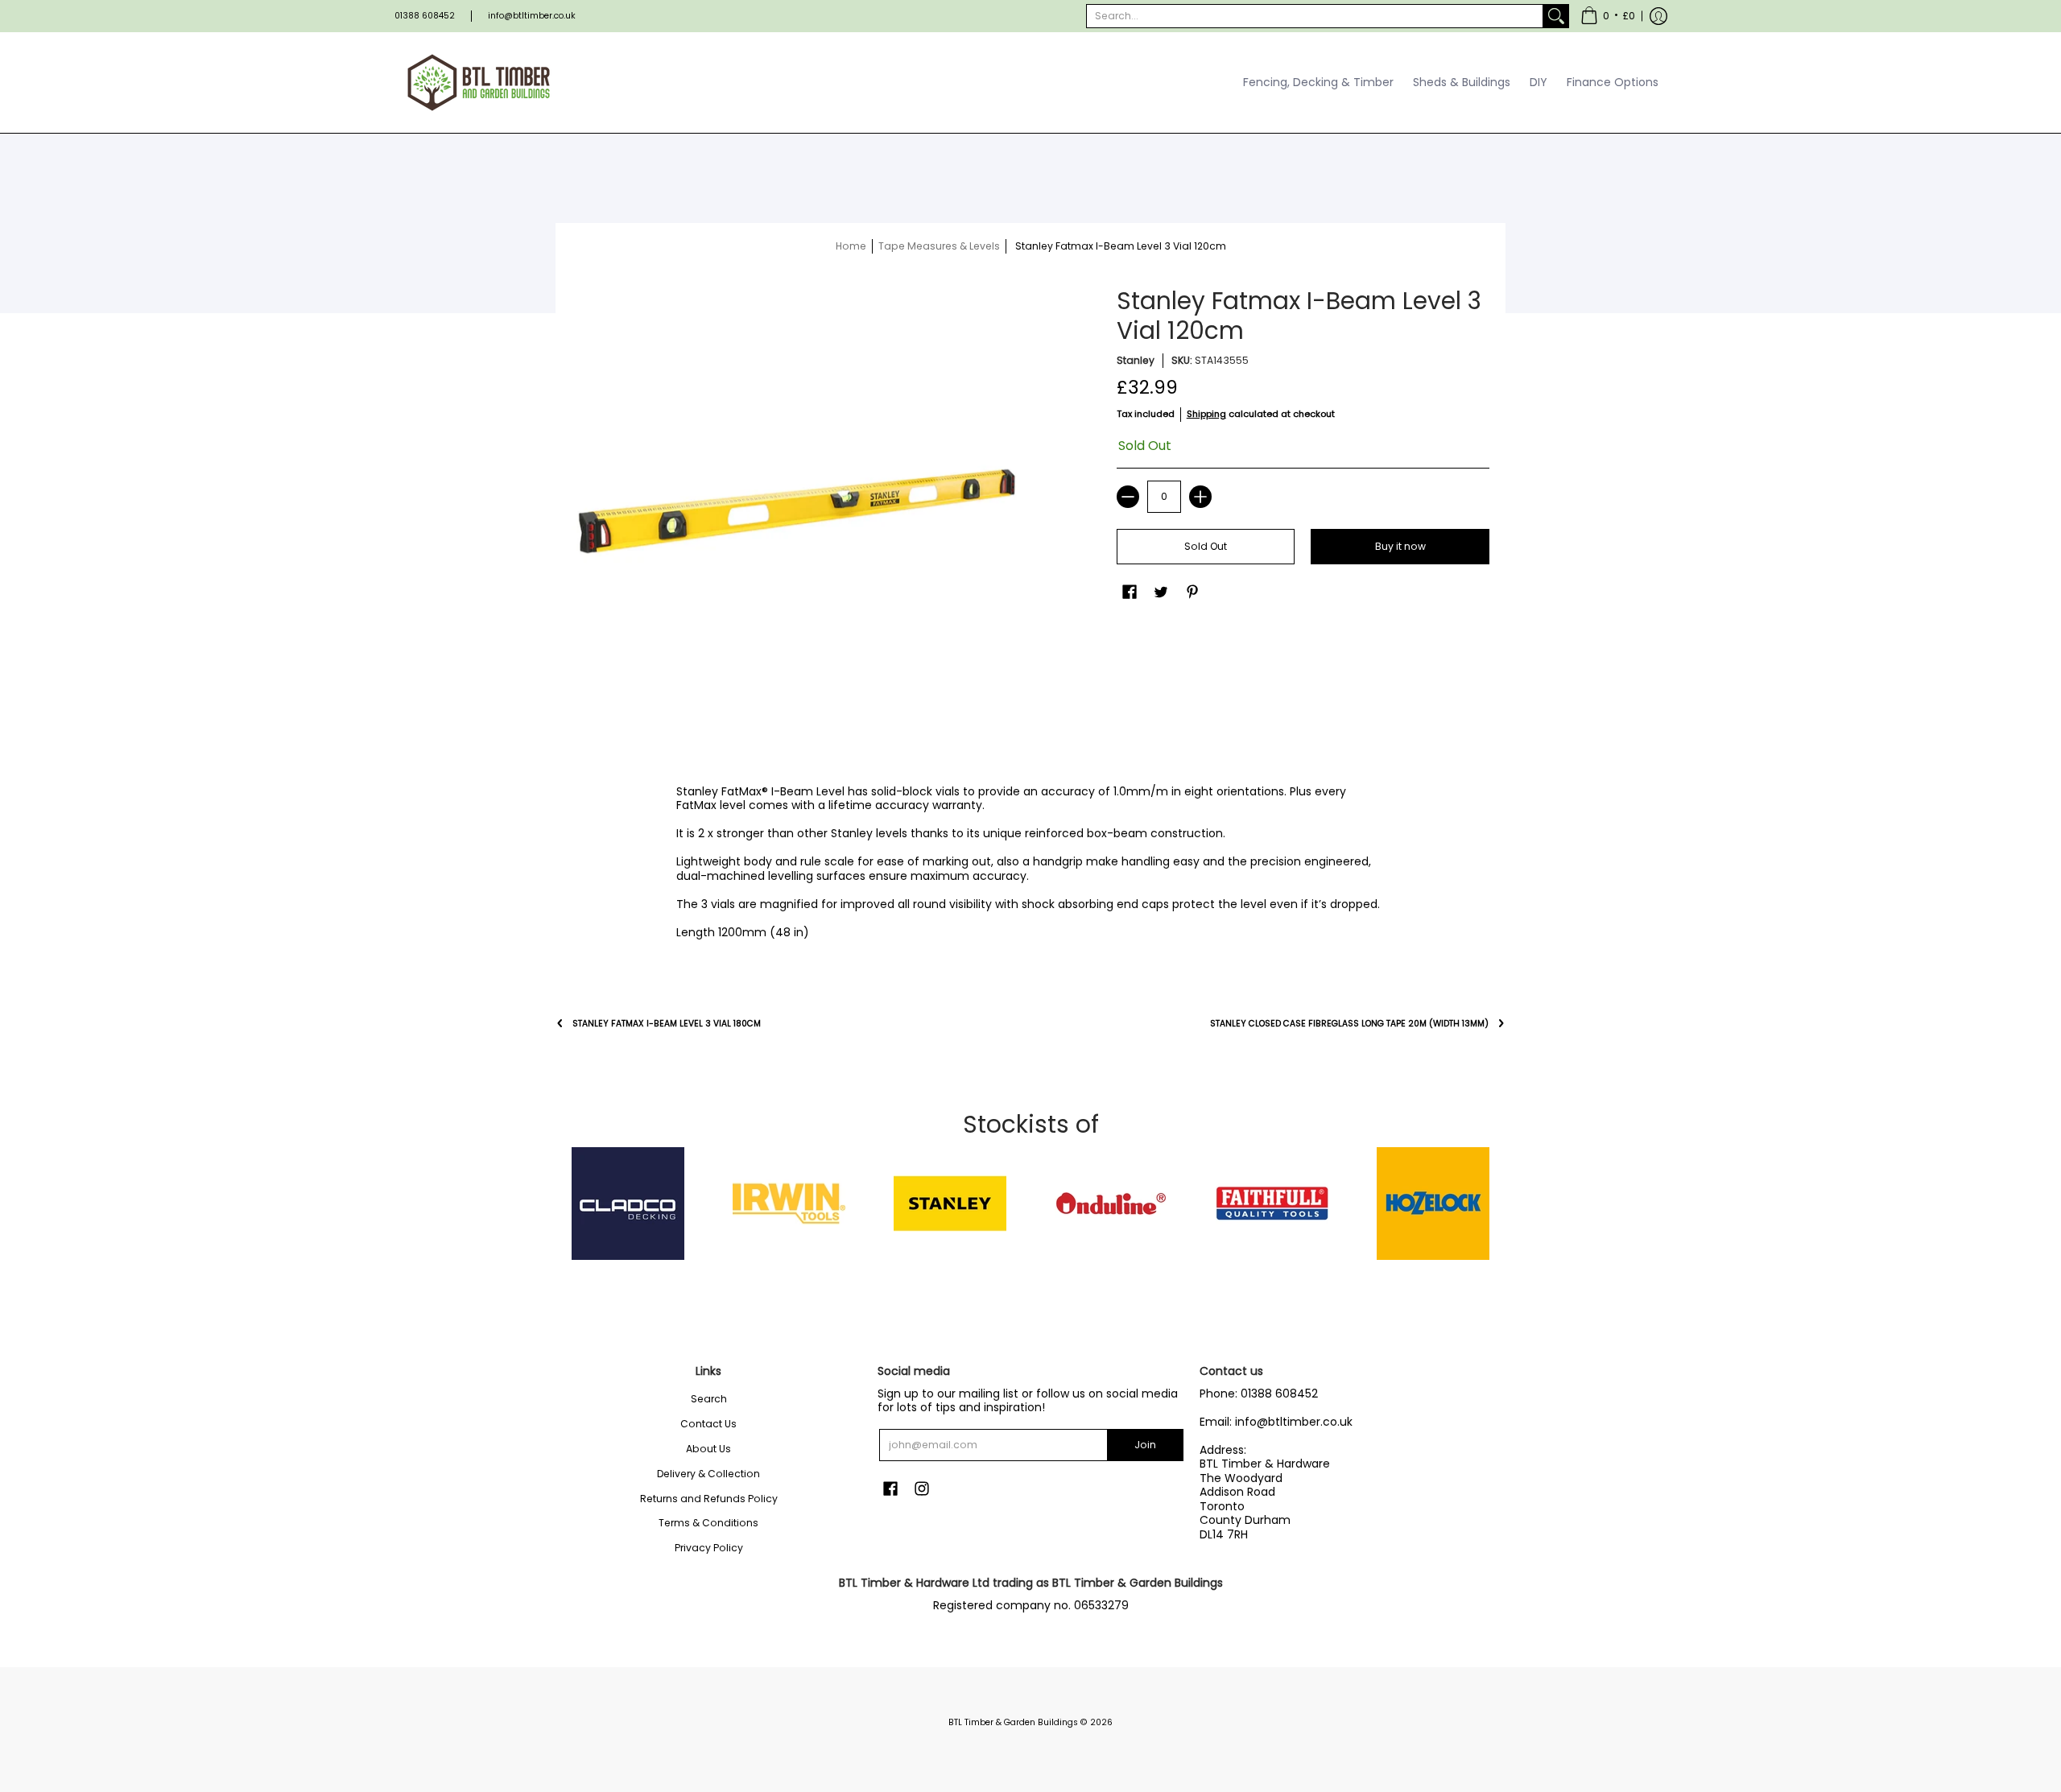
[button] (1608, 16)
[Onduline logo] (1111, 1204)
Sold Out (1206, 546)
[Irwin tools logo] (789, 1204)
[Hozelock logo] (1433, 1204)
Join (1145, 1445)
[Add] (1200, 497)
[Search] (1556, 16)
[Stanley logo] (950, 1204)
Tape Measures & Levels (939, 246)
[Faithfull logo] (1272, 1204)
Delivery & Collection (708, 1474)
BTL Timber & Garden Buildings (1013, 1722)
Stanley (1136, 360)
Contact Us (708, 1424)
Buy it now (1400, 546)
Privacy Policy (709, 1548)
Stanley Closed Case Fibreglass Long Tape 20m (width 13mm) (1349, 1024)
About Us (708, 1449)
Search (709, 1399)
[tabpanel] (1030, 865)
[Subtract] (1128, 497)
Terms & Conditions (708, 1523)
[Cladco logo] (628, 1204)
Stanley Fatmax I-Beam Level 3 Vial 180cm (667, 1024)
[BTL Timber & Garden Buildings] (479, 83)
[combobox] (1315, 16)
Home (851, 246)
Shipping (1206, 414)
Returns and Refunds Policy (709, 1499)
